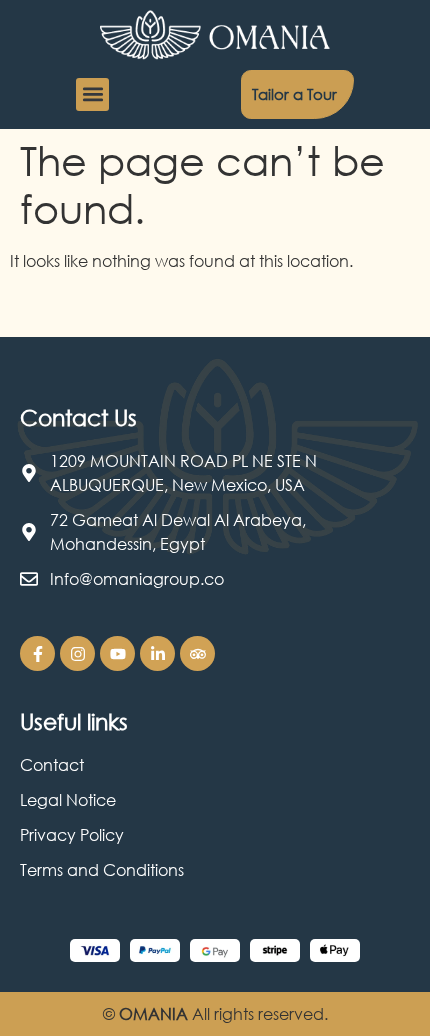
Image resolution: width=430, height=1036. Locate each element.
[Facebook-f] (37, 653)
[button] (92, 94)
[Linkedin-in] (157, 653)
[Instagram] (77, 653)
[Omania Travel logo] (215, 35)
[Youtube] (117, 653)
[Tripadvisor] (197, 653)
